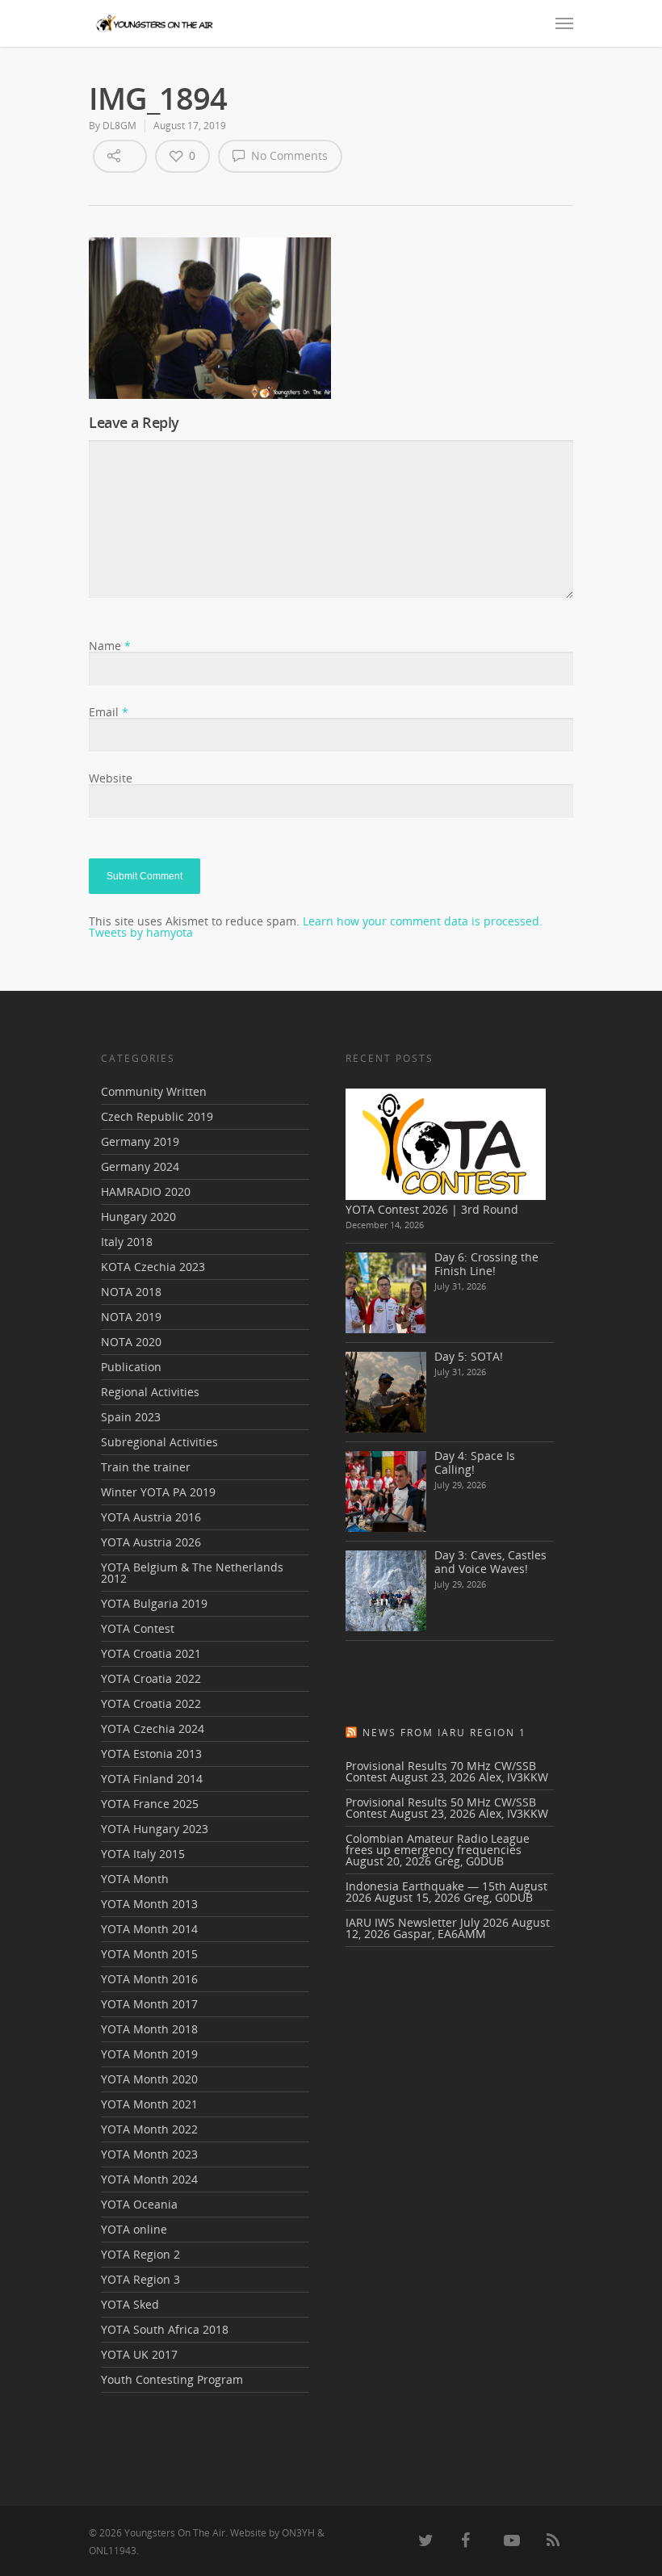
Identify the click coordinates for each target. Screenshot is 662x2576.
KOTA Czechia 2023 (153, 1267)
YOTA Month (135, 1879)
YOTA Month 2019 (149, 2054)
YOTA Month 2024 (149, 2179)
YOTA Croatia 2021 (151, 1653)
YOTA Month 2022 (149, 2129)
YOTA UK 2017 (139, 2354)
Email (109, 712)
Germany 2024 (140, 1166)
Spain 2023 (131, 1417)
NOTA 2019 (131, 1317)
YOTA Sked (130, 2304)
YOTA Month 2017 (149, 2004)
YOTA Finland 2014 (152, 1779)
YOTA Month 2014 (149, 1929)
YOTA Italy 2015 (143, 1854)
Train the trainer (146, 1467)
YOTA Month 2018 (149, 2029)
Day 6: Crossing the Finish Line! (486, 1264)
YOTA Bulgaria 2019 (154, 1603)
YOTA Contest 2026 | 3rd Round (432, 1209)
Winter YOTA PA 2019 (158, 1492)
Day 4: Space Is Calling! (475, 1462)
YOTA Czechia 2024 (153, 1729)
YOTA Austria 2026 (151, 1542)
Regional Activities (150, 1392)
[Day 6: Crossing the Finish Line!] (386, 1293)
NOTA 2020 (131, 1342)
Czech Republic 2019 (157, 1116)
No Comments (288, 155)
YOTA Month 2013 (149, 1904)
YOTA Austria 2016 (151, 1517)
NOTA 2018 (131, 1292)
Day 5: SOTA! (469, 1356)
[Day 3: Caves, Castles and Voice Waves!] (386, 1591)
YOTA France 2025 (150, 1804)
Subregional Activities (159, 1442)
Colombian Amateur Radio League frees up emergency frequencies (438, 1844)
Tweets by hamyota (141, 932)
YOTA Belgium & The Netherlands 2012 (192, 1573)
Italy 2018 (127, 1242)
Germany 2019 (140, 1141)
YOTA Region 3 (140, 2279)
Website (111, 778)
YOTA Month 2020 (149, 2079)
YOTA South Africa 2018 (165, 2329)
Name (110, 646)
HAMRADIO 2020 (146, 1192)
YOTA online (134, 2229)
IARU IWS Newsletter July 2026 (427, 1922)
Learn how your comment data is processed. (423, 921)
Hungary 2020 (138, 1217)
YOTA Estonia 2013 (151, 1754)
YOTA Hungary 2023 (155, 1829)
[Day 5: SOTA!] (386, 1392)
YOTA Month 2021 (149, 2104)
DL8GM (119, 126)
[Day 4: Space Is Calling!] (386, 1491)
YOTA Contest (138, 1628)
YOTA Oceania (139, 2204)
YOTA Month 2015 (149, 1954)
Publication (131, 1367)
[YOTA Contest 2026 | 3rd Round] (446, 1144)
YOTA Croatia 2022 (151, 1678)
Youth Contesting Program (172, 2379)
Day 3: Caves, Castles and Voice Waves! (490, 1562)
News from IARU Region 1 (444, 1733)
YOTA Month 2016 (149, 1979)
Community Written (154, 1093)
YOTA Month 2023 (149, 2154)
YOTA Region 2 (140, 2254)
